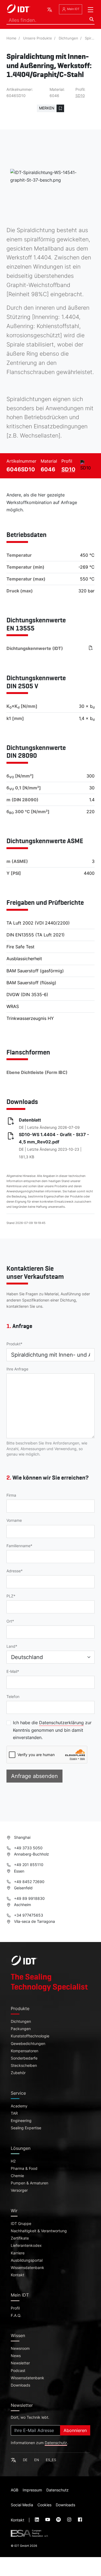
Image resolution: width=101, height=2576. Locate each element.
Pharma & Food (24, 2168)
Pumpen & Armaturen (29, 2183)
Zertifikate (20, 2238)
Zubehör (18, 2073)
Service (18, 2093)
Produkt (13, 1344)
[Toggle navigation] (90, 10)
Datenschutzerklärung (61, 1723)
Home (11, 38)
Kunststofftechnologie (30, 2036)
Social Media (22, 2505)
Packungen (21, 2029)
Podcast (18, 2371)
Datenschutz (56, 2443)
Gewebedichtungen (28, 2044)
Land (11, 1646)
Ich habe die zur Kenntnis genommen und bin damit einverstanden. (52, 1730)
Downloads (20, 2385)
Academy (19, 2106)
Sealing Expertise (26, 2128)
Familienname (18, 1546)
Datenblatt (30, 1120)
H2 (13, 2161)
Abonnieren (75, 2430)
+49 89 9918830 (29, 1898)
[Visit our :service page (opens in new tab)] (37, 2520)
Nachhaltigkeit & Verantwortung (39, 2231)
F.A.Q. (16, 2315)
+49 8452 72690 (29, 1882)
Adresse (14, 1571)
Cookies (44, 2505)
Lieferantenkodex (26, 2245)
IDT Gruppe (21, 2224)
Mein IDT (73, 9)
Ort (9, 1621)
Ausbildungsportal (27, 2260)
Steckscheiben (24, 2066)
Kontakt (18, 2275)
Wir (14, 2211)
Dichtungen (68, 38)
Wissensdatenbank (27, 2268)
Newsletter (20, 2363)
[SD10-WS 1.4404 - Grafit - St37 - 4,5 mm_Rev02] (91, 648)
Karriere (18, 2253)
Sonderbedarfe (24, 2058)
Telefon (13, 1697)
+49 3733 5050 (28, 1848)
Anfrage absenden (34, 1776)
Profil (15, 2308)
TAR (14, 2113)
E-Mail (12, 1671)
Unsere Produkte (38, 38)
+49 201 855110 (28, 1865)
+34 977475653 (28, 1915)
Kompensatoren (25, 2051)
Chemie (17, 2176)
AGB (15, 2490)
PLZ (10, 1596)
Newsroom (20, 2348)
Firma (11, 1495)
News (16, 2356)
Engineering (21, 2121)
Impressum (32, 2490)
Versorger (19, 2190)
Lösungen (21, 2148)
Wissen (18, 2335)
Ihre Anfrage (17, 1369)
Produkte (20, 2008)
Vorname (14, 1520)
